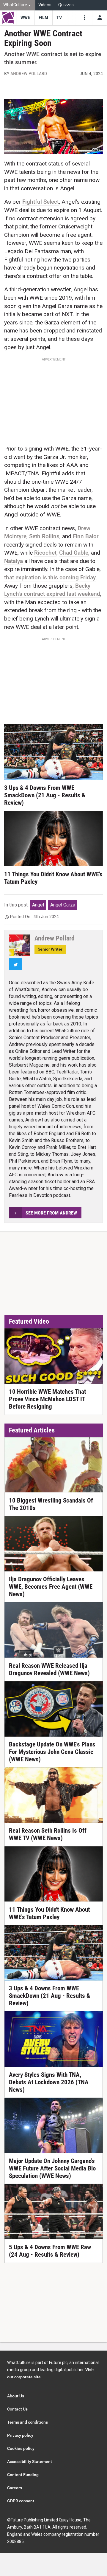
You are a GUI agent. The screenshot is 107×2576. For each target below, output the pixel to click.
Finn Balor (86, 536)
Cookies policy (21, 2448)
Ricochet (45, 553)
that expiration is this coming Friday (50, 577)
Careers (15, 2488)
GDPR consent (21, 2501)
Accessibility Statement (30, 2461)
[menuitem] (18, 5)
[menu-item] (25, 18)
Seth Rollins (44, 536)
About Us (16, 2396)
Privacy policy (20, 2435)
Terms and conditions (27, 2422)
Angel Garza (63, 905)
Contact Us (17, 2409)
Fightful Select (41, 202)
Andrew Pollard (29, 74)
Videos (45, 5)
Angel (38, 905)
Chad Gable (74, 553)
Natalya (14, 561)
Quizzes (66, 5)
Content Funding (23, 2475)
